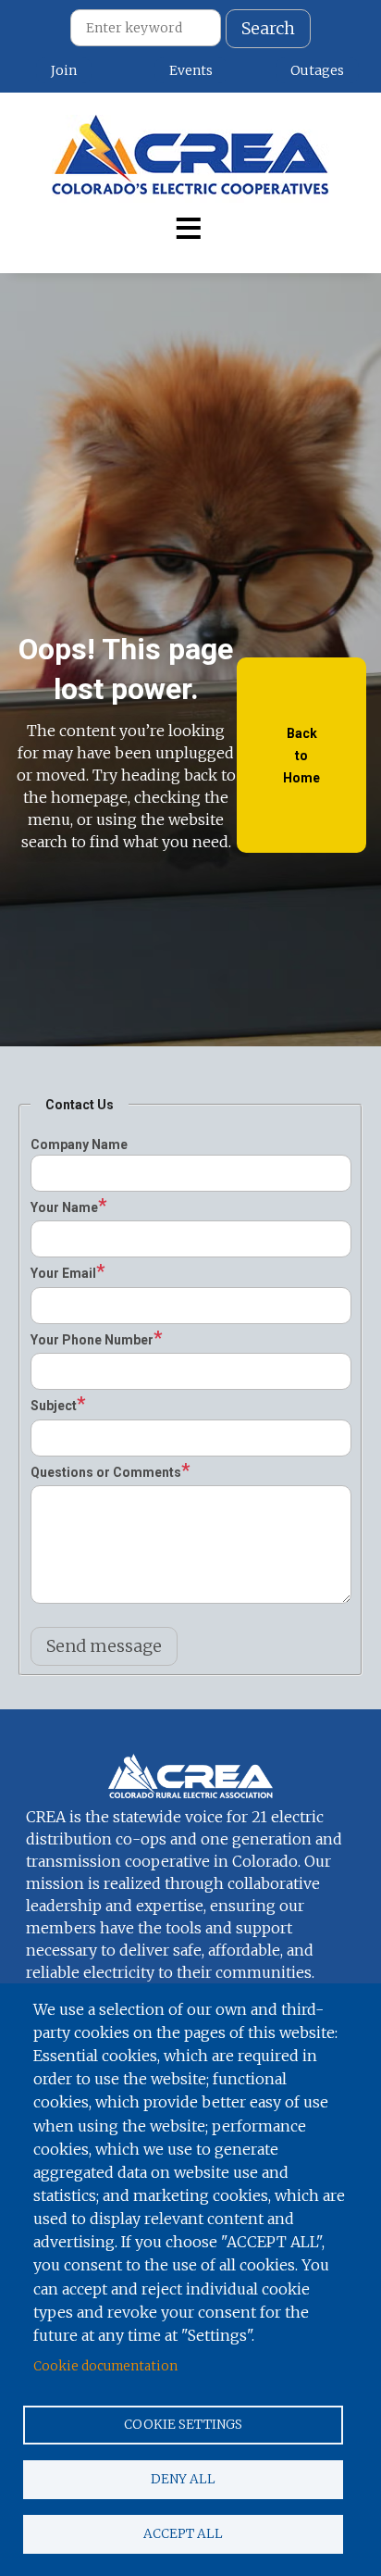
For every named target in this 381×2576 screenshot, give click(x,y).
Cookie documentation (105, 2366)
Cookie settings (183, 2425)
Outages (317, 70)
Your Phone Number (92, 1340)
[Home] (190, 159)
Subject (54, 1406)
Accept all (183, 2534)
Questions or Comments (106, 1472)
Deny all (183, 2479)
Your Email (63, 1273)
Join (64, 70)
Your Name (64, 1207)
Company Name (79, 1144)
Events (191, 70)
